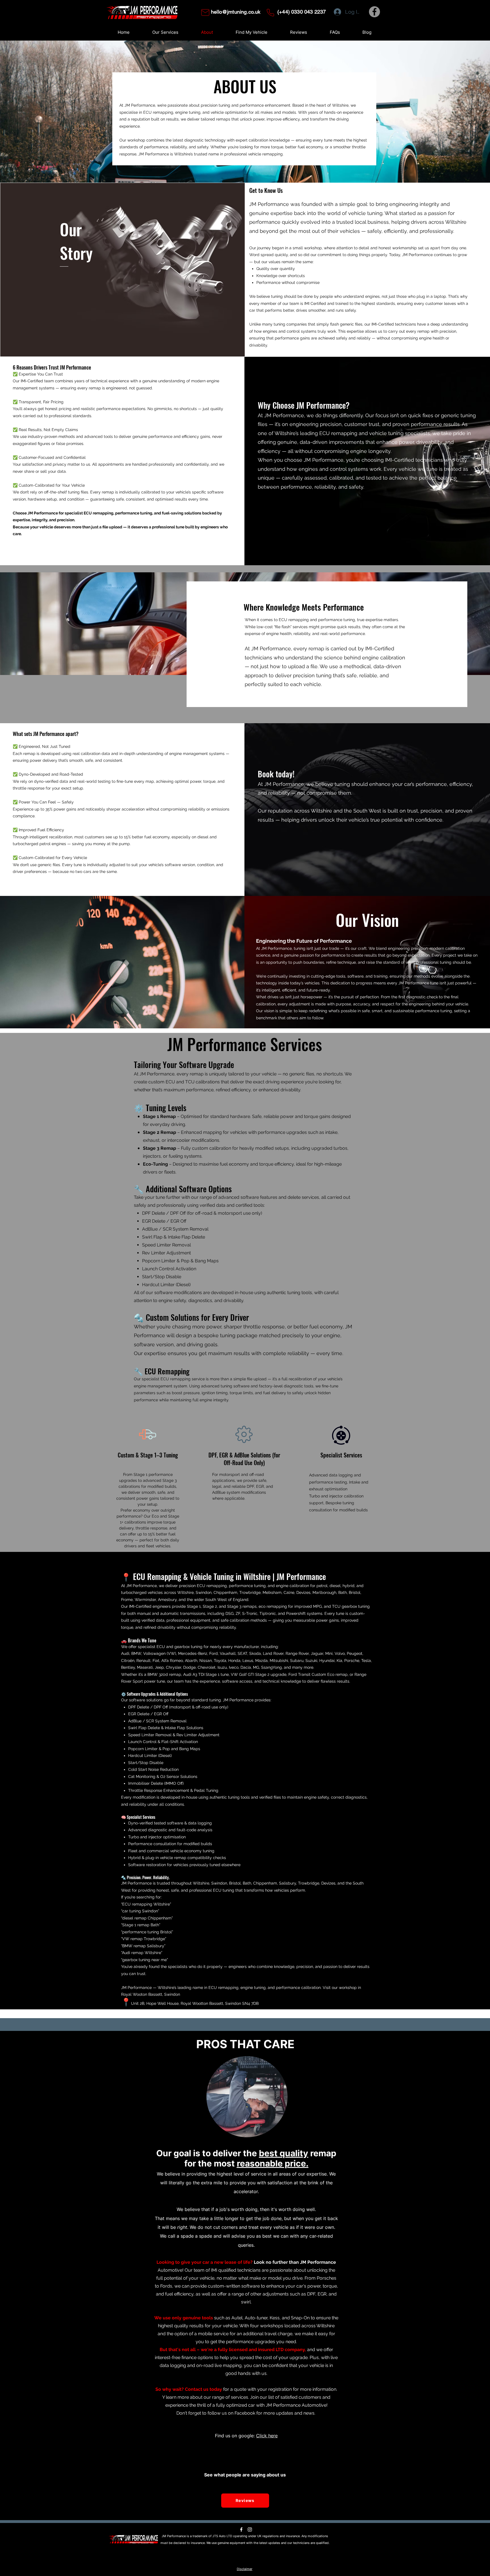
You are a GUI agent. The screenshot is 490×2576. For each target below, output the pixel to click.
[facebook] (241, 2529)
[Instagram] (250, 2529)
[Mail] (205, 12)
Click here (267, 2436)
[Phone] (270, 12)
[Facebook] (374, 12)
